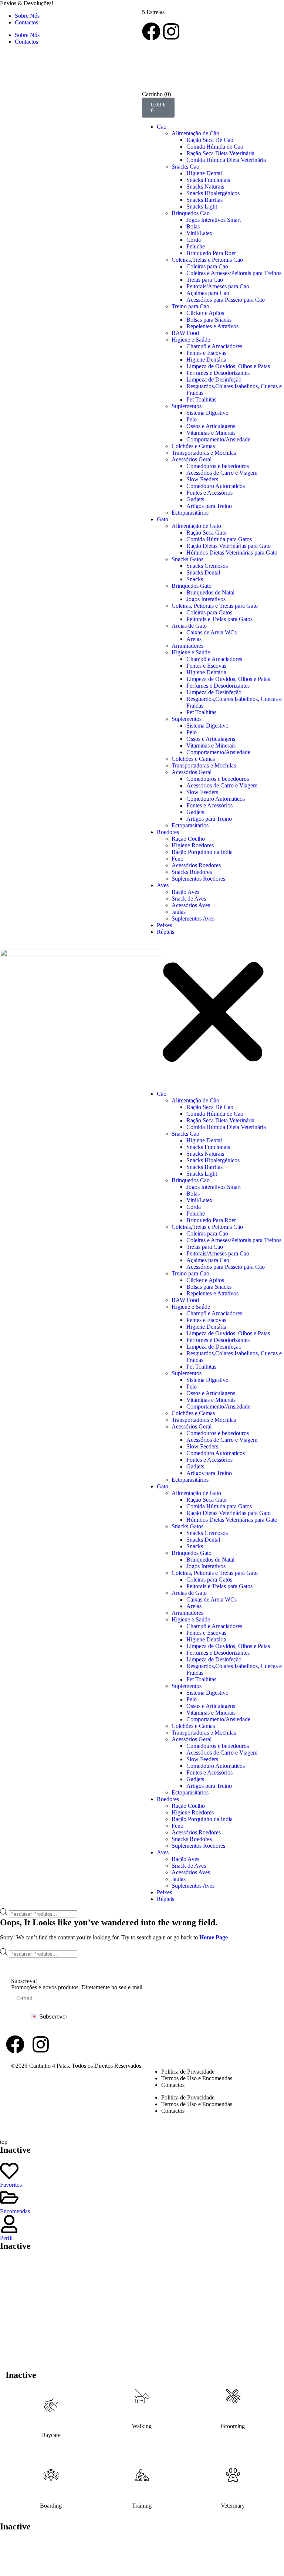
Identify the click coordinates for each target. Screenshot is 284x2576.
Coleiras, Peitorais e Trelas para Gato (215, 606)
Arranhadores (187, 646)
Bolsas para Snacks (209, 320)
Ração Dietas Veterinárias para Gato (229, 546)
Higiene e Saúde (191, 340)
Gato (163, 519)
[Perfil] (9, 2224)
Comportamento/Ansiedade (218, 439)
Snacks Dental (203, 572)
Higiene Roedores (193, 845)
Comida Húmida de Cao (215, 147)
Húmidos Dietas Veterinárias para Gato (232, 553)
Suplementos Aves (193, 918)
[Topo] (260, 1958)
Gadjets (195, 499)
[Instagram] (171, 31)
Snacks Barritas (204, 200)
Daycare (51, 2435)
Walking (142, 2426)
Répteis (165, 932)
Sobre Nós (27, 16)
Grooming (233, 2426)
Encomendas (15, 2211)
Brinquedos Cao (191, 213)
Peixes (164, 925)
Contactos (26, 22)
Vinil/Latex (200, 233)
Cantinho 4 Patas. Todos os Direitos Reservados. (86, 2066)
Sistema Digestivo (207, 413)
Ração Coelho (188, 839)
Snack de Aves (189, 899)
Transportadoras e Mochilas (204, 453)
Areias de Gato (189, 626)
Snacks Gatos (187, 559)
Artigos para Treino (209, 506)
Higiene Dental (204, 173)
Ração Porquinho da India (202, 852)
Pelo (192, 419)
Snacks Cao (185, 167)
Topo (260, 1963)
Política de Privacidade (188, 2072)
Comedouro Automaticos (216, 486)
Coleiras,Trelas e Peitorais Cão (207, 260)
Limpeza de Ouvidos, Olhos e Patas (228, 366)
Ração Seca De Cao (210, 140)
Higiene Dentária (206, 360)
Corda (194, 240)
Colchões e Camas (193, 446)
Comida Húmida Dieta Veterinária (226, 160)
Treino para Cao (190, 306)
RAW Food (185, 333)
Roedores (168, 832)
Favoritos (11, 2185)
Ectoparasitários (190, 513)
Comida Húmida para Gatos (219, 539)
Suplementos (187, 406)
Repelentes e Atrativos (212, 326)
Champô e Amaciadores (214, 346)
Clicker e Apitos (205, 313)
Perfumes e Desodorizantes (218, 373)
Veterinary (233, 2506)
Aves (163, 885)
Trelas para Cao (205, 280)
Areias (194, 639)
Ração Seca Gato (207, 533)
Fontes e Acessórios (209, 493)
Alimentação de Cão (195, 133)
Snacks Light (202, 206)
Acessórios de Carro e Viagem (222, 473)
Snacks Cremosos (207, 566)
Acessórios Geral (192, 459)
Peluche (196, 246)
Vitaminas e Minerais (211, 433)
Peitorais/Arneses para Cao (218, 286)
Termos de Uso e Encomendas (197, 2078)
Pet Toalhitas (201, 399)
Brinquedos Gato (192, 586)
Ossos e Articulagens (211, 426)
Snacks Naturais (205, 187)
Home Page (214, 1937)
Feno (177, 859)
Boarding (51, 2506)
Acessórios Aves (191, 905)
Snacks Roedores (192, 872)
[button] (213, 1013)
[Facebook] (151, 31)
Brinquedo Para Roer (211, 253)
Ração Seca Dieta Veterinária (220, 153)
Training (142, 2506)
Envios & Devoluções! (27, 3)
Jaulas (179, 912)
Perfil (6, 2238)
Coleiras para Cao (207, 266)
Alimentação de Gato (196, 526)
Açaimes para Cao (208, 293)
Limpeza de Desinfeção (214, 379)
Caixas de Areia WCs (212, 632)
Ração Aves (185, 892)
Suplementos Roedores (198, 879)
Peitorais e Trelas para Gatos (219, 619)
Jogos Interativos (206, 599)
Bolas (193, 226)
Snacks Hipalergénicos (213, 193)
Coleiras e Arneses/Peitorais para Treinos (234, 273)
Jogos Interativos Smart (214, 220)
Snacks (195, 579)
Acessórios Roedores (196, 865)
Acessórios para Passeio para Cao (226, 300)
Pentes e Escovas (206, 353)
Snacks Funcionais (208, 180)
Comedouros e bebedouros (218, 466)
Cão (162, 127)
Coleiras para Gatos (209, 612)
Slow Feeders (202, 479)
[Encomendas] (9, 2197)
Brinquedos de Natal (210, 592)
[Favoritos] (9, 2171)
